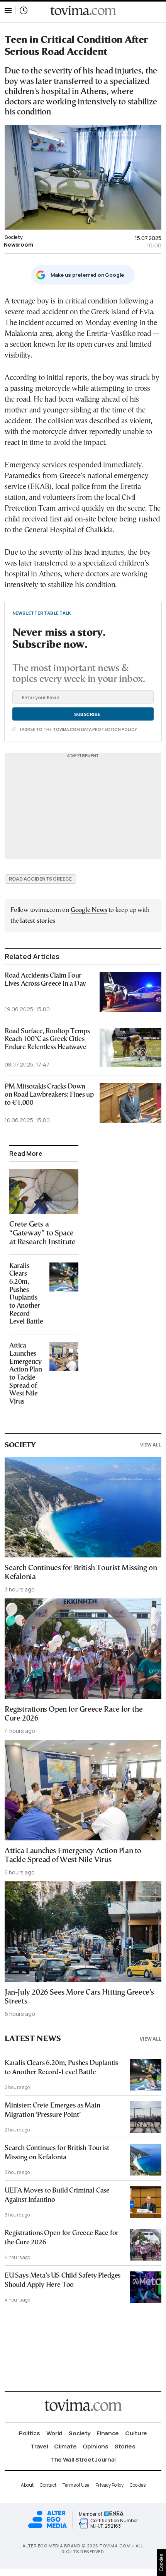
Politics (30, 2433)
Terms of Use (76, 2485)
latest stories (37, 921)
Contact (48, 2485)
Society (14, 237)
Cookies (138, 2485)
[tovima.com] (83, 11)
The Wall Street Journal (83, 2459)
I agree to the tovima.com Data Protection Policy (78, 729)
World (55, 2433)
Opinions (96, 2446)
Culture (136, 2433)
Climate (65, 2446)
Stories (125, 2446)
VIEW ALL (151, 1445)
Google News (89, 910)
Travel (39, 2446)
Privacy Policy (109, 2485)
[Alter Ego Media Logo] (47, 2527)
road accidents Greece (40, 879)
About (27, 2485)
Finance (108, 2433)
